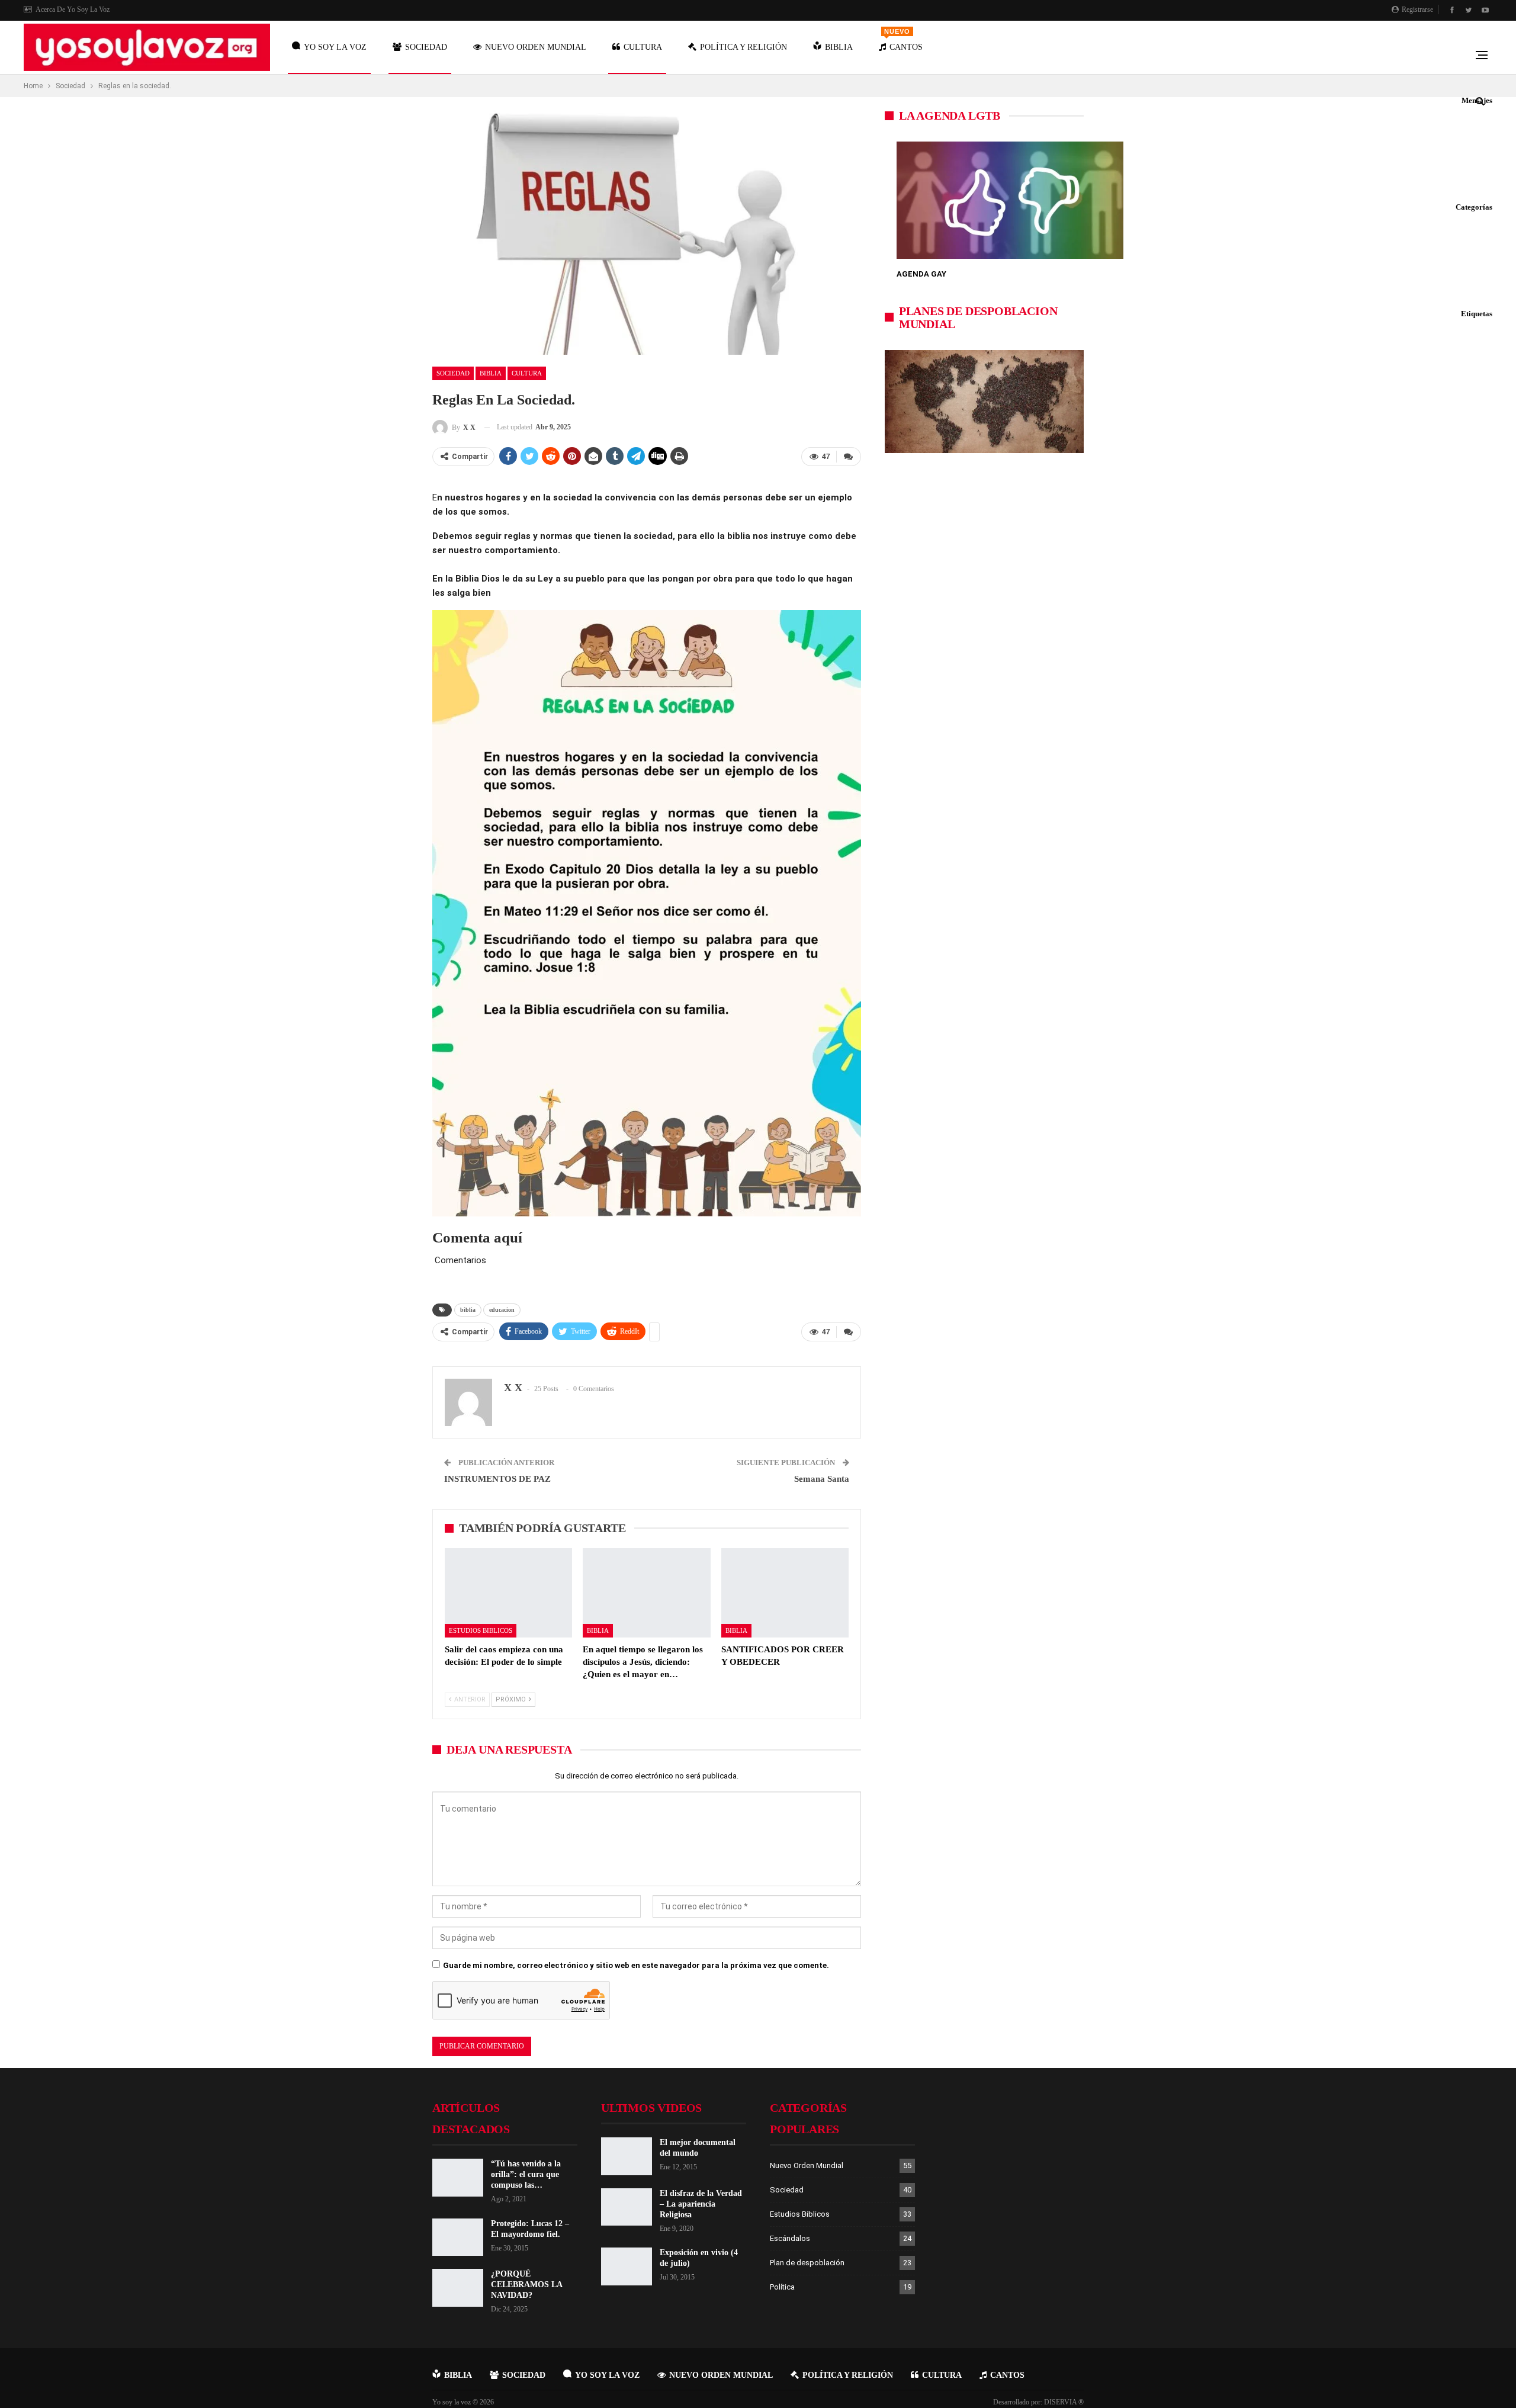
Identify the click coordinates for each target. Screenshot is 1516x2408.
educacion (502, 1310)
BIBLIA (458, 2375)
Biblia (839, 47)
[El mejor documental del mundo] (627, 2156)
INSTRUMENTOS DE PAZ (497, 1479)
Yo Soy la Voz (335, 47)
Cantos (903, 40)
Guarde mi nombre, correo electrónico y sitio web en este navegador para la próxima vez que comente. (636, 1965)
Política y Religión (743, 47)
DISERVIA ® (1064, 2402)
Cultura (643, 47)
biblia (468, 1310)
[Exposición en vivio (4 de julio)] (627, 2266)
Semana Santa (822, 1479)
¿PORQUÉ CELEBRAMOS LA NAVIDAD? (526, 2285)
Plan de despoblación (807, 2263)
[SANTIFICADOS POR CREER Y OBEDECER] (785, 1593)
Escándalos (790, 2238)
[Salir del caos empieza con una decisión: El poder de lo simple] (508, 1593)
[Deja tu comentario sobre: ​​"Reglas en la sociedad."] (849, 457)
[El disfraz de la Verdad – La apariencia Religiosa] (627, 2207)
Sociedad (426, 47)
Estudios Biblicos (481, 1630)
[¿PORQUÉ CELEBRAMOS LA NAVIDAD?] (458, 2288)
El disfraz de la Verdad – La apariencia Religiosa (701, 2204)
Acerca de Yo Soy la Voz (73, 9)
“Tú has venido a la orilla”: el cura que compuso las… (526, 2174)
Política (782, 2287)
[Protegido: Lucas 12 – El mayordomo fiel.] (458, 2237)
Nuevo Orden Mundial (536, 47)
